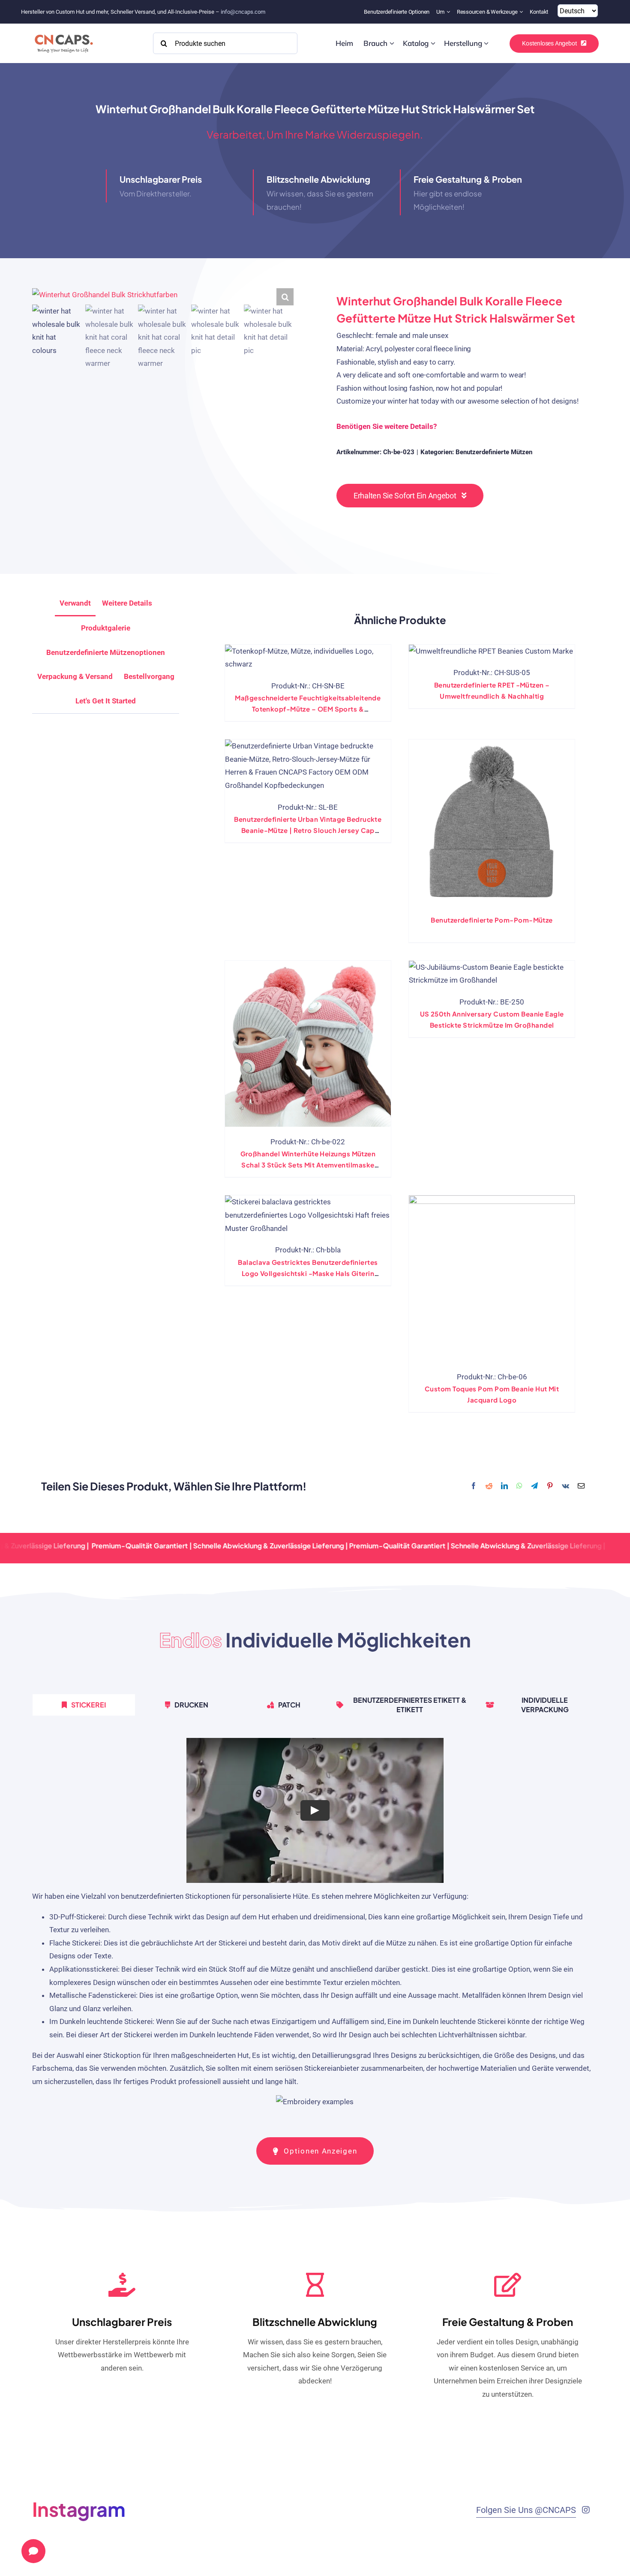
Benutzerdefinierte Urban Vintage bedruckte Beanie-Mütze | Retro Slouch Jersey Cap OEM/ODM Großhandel (308, 830)
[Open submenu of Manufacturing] (486, 43)
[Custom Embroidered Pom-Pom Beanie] (492, 822)
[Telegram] (534, 1486)
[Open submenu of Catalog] (433, 43)
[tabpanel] (315, 1927)
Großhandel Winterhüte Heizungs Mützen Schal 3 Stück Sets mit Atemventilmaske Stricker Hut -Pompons (308, 1165)
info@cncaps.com (243, 12)
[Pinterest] (550, 1486)
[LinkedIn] (504, 1486)
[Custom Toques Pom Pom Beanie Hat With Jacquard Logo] (492, 1278)
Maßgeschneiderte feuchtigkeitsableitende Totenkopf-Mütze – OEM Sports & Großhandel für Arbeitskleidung (308, 709)
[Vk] (565, 1486)
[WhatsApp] (519, 1486)
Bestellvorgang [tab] (149, 676)
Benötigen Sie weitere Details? (387, 426)
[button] (285, 297)
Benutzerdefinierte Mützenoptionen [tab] (106, 652)
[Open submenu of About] (449, 12)
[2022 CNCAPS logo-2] (63, 32)
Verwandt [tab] (75, 603)
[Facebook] (474, 1486)
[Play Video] (315, 1810)
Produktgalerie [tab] (106, 628)
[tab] (106, 701)
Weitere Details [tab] (127, 603)
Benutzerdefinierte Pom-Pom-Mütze (492, 920)
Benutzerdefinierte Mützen (494, 452)
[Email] (581, 1486)
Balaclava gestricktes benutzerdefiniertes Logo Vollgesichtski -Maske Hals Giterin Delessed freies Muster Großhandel (308, 1273)
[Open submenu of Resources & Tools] (522, 12)
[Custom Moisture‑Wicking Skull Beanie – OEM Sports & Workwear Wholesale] (308, 658)
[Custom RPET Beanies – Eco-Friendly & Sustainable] (491, 651)
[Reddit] (489, 1486)
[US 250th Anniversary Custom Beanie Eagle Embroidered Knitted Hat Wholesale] (492, 974)
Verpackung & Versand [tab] (75, 676)
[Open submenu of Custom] (392, 43)
